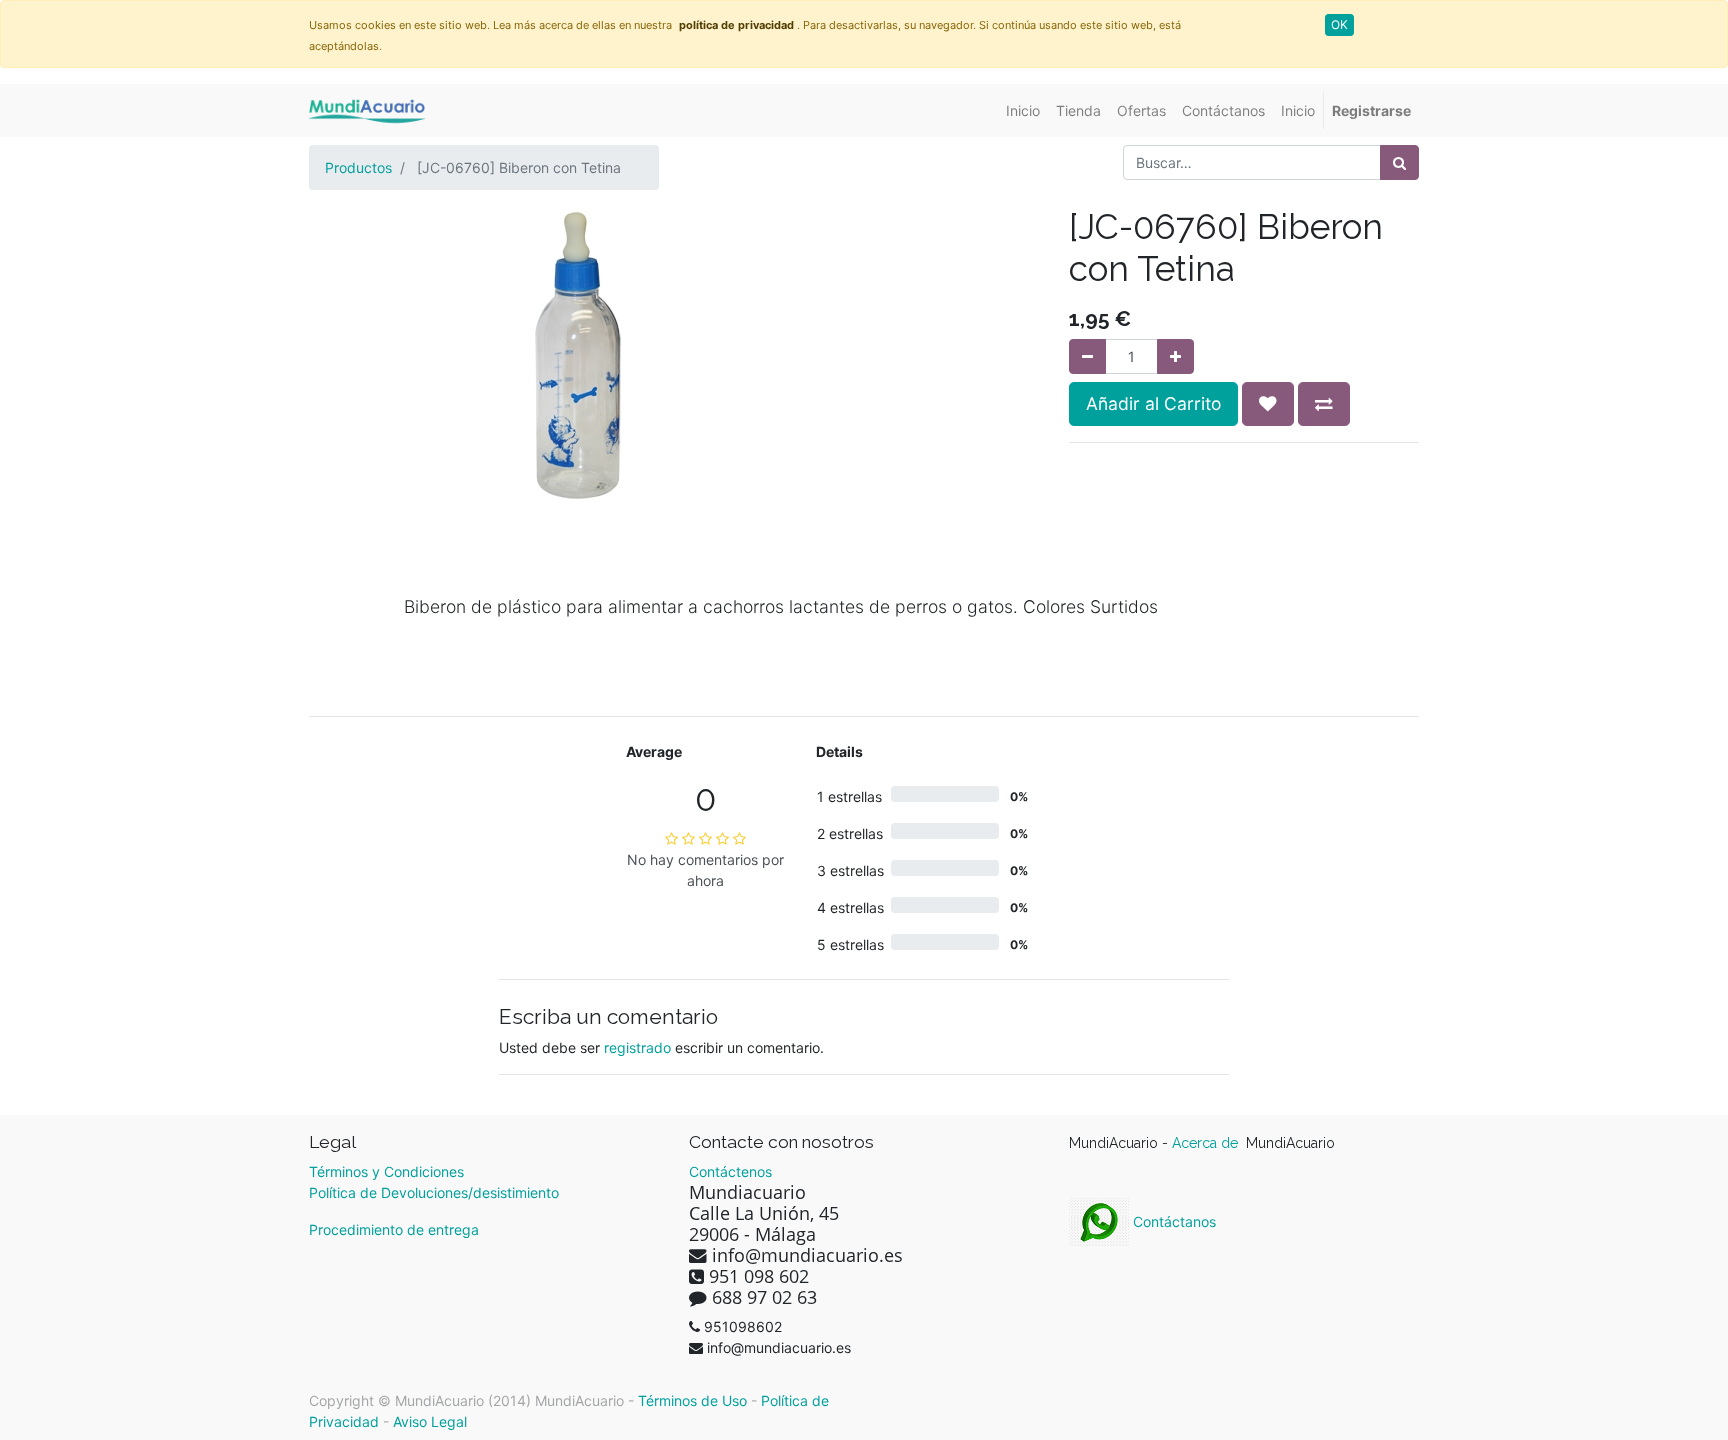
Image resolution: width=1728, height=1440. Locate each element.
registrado (637, 1047)
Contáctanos (1172, 1221)
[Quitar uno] (1087, 356)
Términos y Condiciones (386, 1171)
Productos (358, 167)
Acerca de (1207, 1143)
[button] (1268, 404)
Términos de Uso (692, 1400)
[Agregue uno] (1175, 356)
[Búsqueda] (1399, 162)
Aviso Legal (430, 1421)
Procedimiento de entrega (394, 1229)
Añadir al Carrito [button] (1153, 403)
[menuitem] (1023, 110)
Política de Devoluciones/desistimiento (434, 1192)
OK (1339, 24)
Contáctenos (730, 1171)
